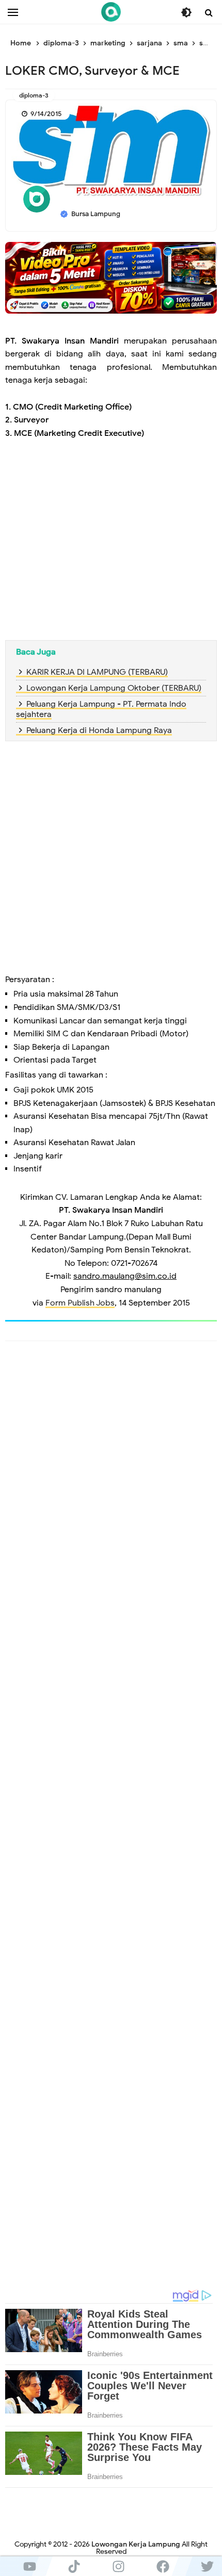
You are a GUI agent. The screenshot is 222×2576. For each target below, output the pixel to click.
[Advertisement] (111, 542)
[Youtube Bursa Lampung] (29, 2566)
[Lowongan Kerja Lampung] (111, 12)
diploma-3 (34, 95)
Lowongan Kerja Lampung (136, 2544)
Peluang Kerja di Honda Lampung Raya (99, 730)
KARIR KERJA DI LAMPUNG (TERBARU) (97, 672)
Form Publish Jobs (80, 1303)
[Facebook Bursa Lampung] (163, 2566)
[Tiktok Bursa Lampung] (74, 2566)
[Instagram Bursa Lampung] (118, 2566)
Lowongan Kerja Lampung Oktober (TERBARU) (114, 688)
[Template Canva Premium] (111, 278)
